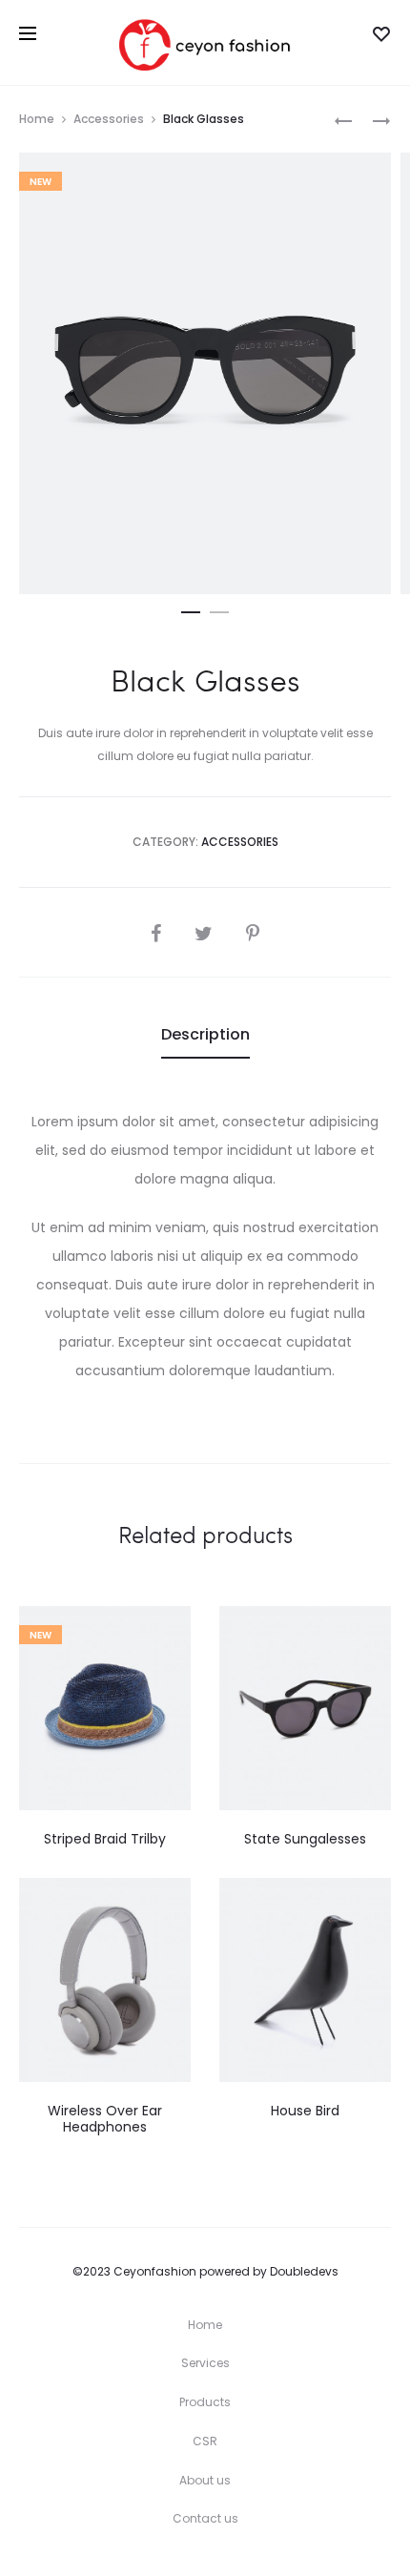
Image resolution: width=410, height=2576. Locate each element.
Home (37, 119)
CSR (205, 2441)
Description (205, 1034)
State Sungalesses (305, 1839)
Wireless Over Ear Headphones (105, 2119)
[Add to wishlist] (167, 1630)
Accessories (109, 119)
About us (205, 2480)
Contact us (205, 2518)
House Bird (305, 2111)
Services (205, 2363)
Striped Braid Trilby (105, 1839)
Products (205, 2402)
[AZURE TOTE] (343, 120)
